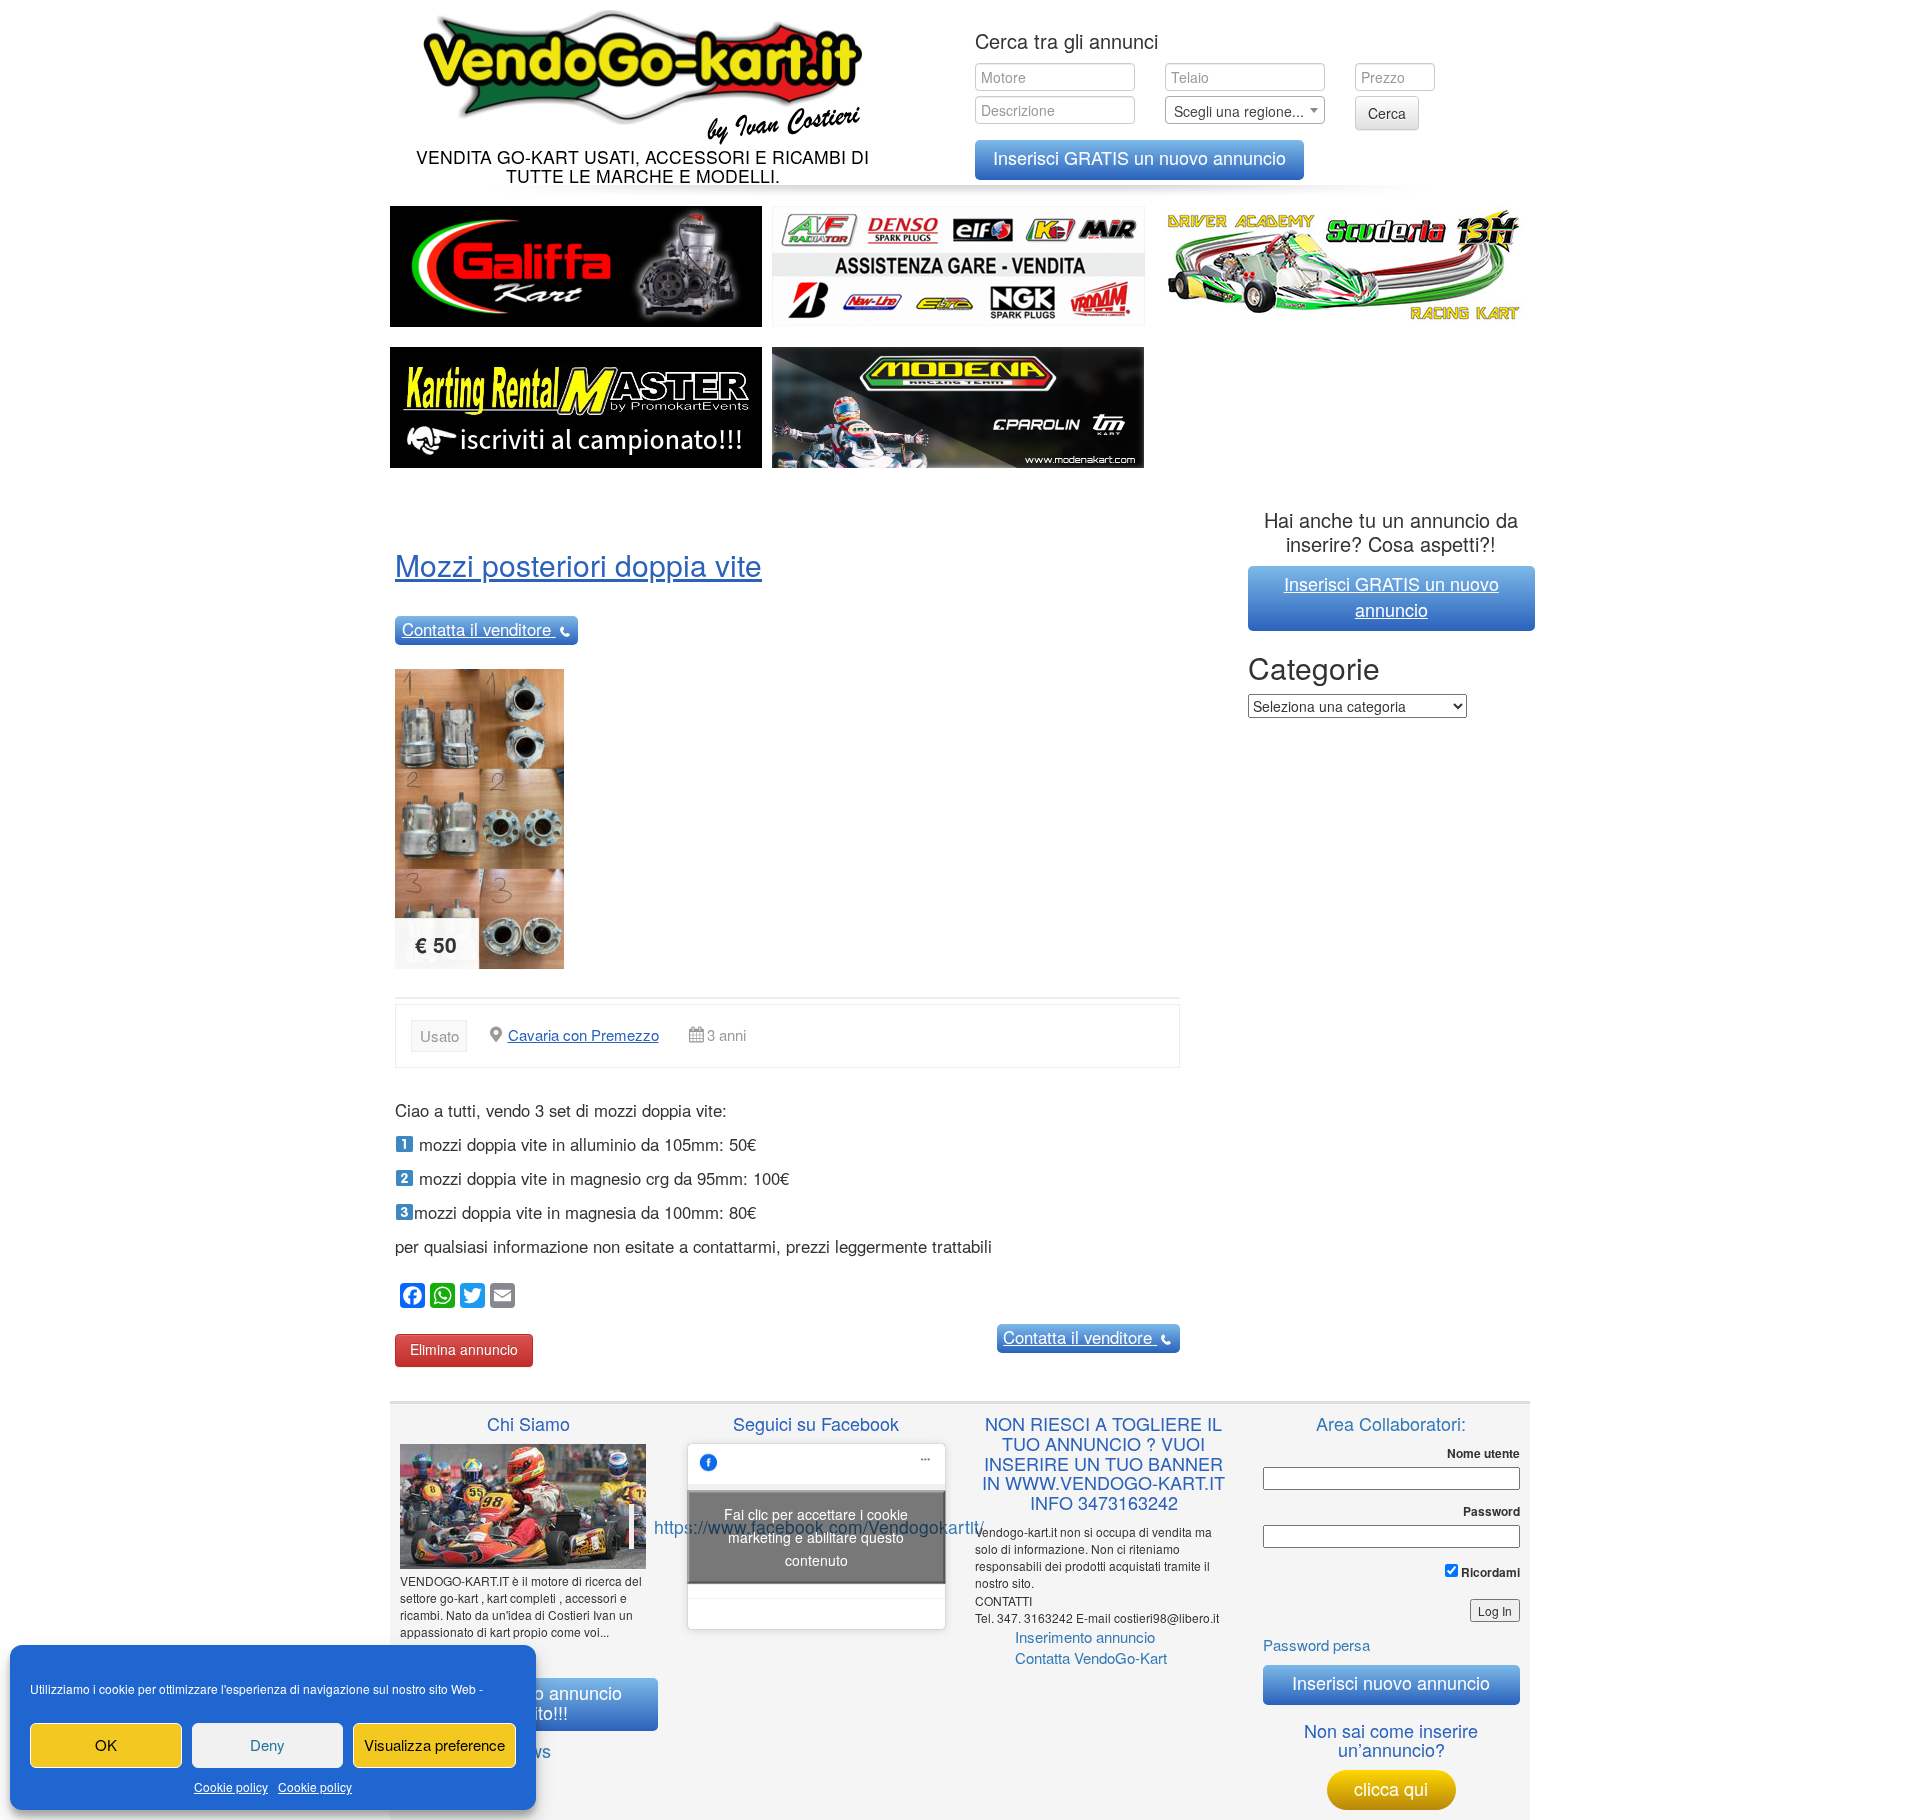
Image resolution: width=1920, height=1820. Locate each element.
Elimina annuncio (464, 1349)
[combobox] (1245, 110)
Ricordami (1489, 1572)
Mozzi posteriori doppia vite (578, 564)
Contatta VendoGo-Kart (1091, 1657)
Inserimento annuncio (1085, 1636)
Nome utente (1483, 1453)
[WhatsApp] (440, 1298)
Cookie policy (231, 1786)
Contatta (476, 629)
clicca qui (1391, 1788)
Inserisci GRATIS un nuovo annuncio (1139, 157)
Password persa (1316, 1644)
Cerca (1387, 113)
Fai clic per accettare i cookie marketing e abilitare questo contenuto (816, 1536)
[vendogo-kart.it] (637, 72)
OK (106, 1744)
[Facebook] (410, 1298)
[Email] (500, 1298)
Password (1491, 1511)
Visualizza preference (434, 1744)
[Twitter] (470, 1298)
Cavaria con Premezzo (583, 1034)
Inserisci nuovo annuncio (1391, 1682)
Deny (267, 1744)
